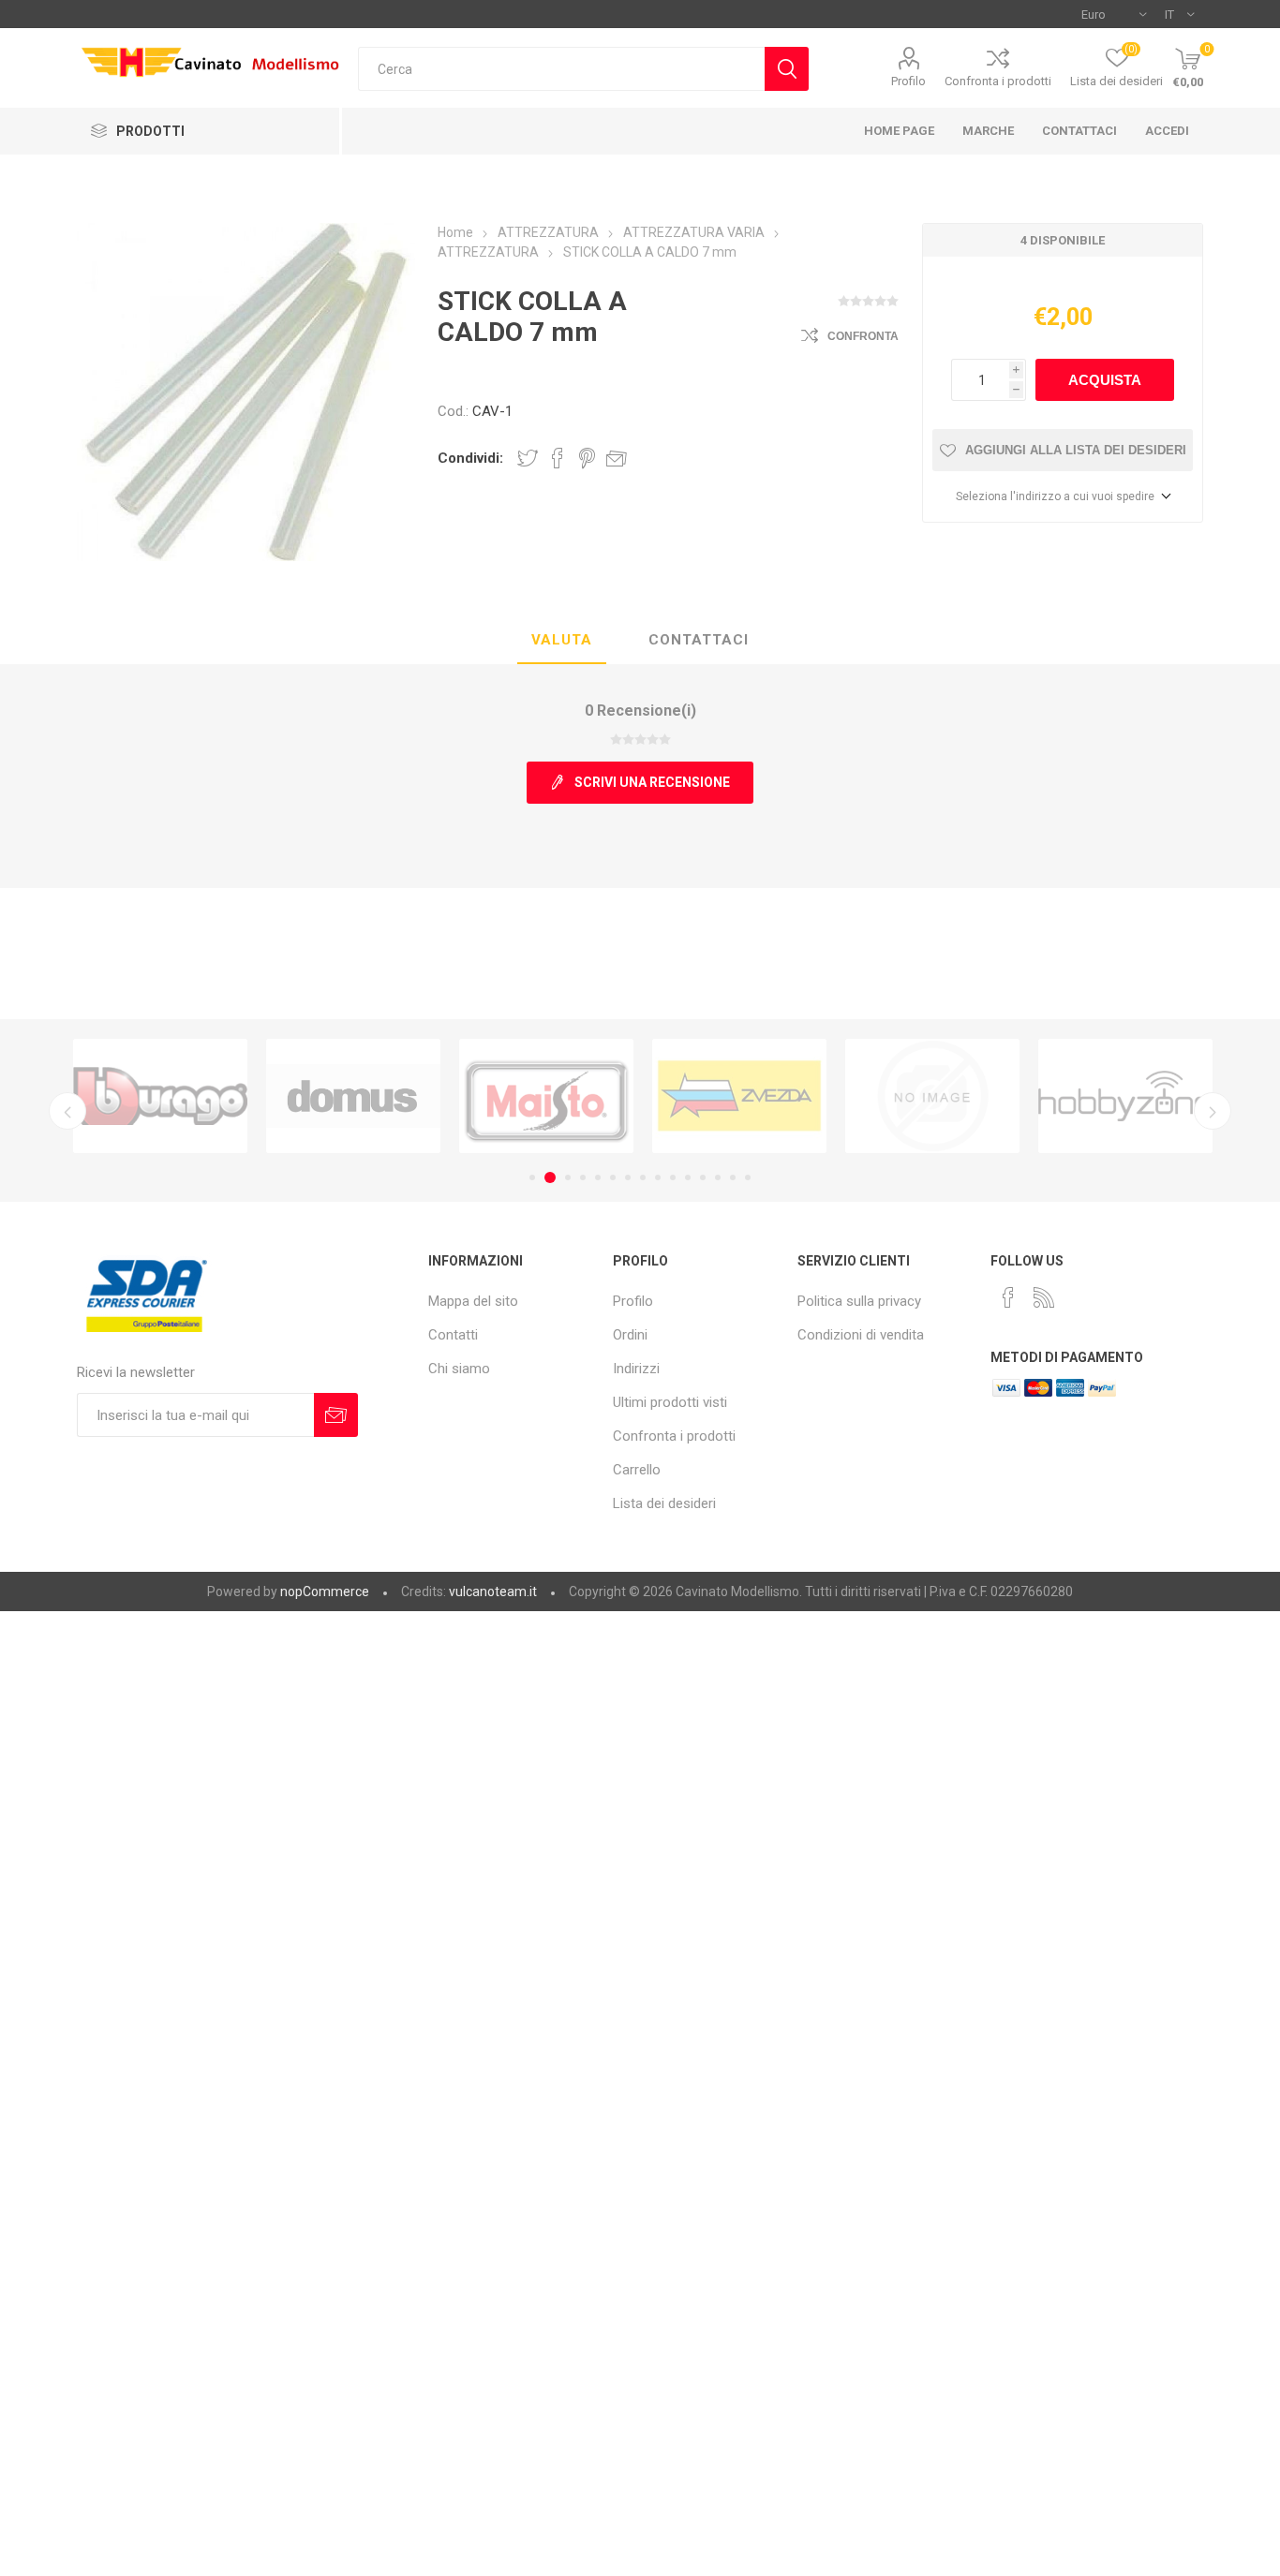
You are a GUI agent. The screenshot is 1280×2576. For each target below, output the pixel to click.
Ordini (630, 1335)
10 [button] (673, 1177)
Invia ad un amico (617, 458)
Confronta (863, 336)
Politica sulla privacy (859, 1301)
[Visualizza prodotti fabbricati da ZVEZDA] (739, 1096)
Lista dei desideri (664, 1503)
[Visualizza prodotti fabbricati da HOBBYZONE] (1125, 1096)
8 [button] (643, 1177)
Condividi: (470, 458)
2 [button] (547, 1177)
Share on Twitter (528, 458)
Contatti (453, 1335)
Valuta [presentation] (562, 640)
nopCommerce (325, 1591)
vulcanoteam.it (493, 1591)
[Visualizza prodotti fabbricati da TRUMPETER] (932, 1096)
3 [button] (565, 1177)
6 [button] (613, 1177)
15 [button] (748, 1177)
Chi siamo (459, 1369)
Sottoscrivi (336, 1415)
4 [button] (583, 1177)
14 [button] (733, 1177)
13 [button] (718, 1177)
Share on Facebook (558, 458)
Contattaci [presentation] (699, 640)
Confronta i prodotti (998, 81)
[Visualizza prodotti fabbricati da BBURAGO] (160, 1096)
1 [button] (532, 1177)
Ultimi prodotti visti (670, 1402)
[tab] (562, 641)
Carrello (637, 1470)
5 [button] (598, 1177)
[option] (160, 1096)
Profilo (908, 81)
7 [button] (628, 1177)
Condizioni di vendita (861, 1335)
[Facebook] (1008, 1297)
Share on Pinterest (587, 458)
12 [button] (703, 1177)
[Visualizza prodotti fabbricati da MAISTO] (546, 1096)
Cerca (787, 69)
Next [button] (1213, 1111)
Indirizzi (636, 1369)
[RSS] (1044, 1297)
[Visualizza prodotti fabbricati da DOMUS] (353, 1096)
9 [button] (658, 1177)
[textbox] (561, 69)
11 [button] (688, 1177)
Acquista (1105, 380)
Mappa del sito (473, 1301)
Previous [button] (67, 1111)
